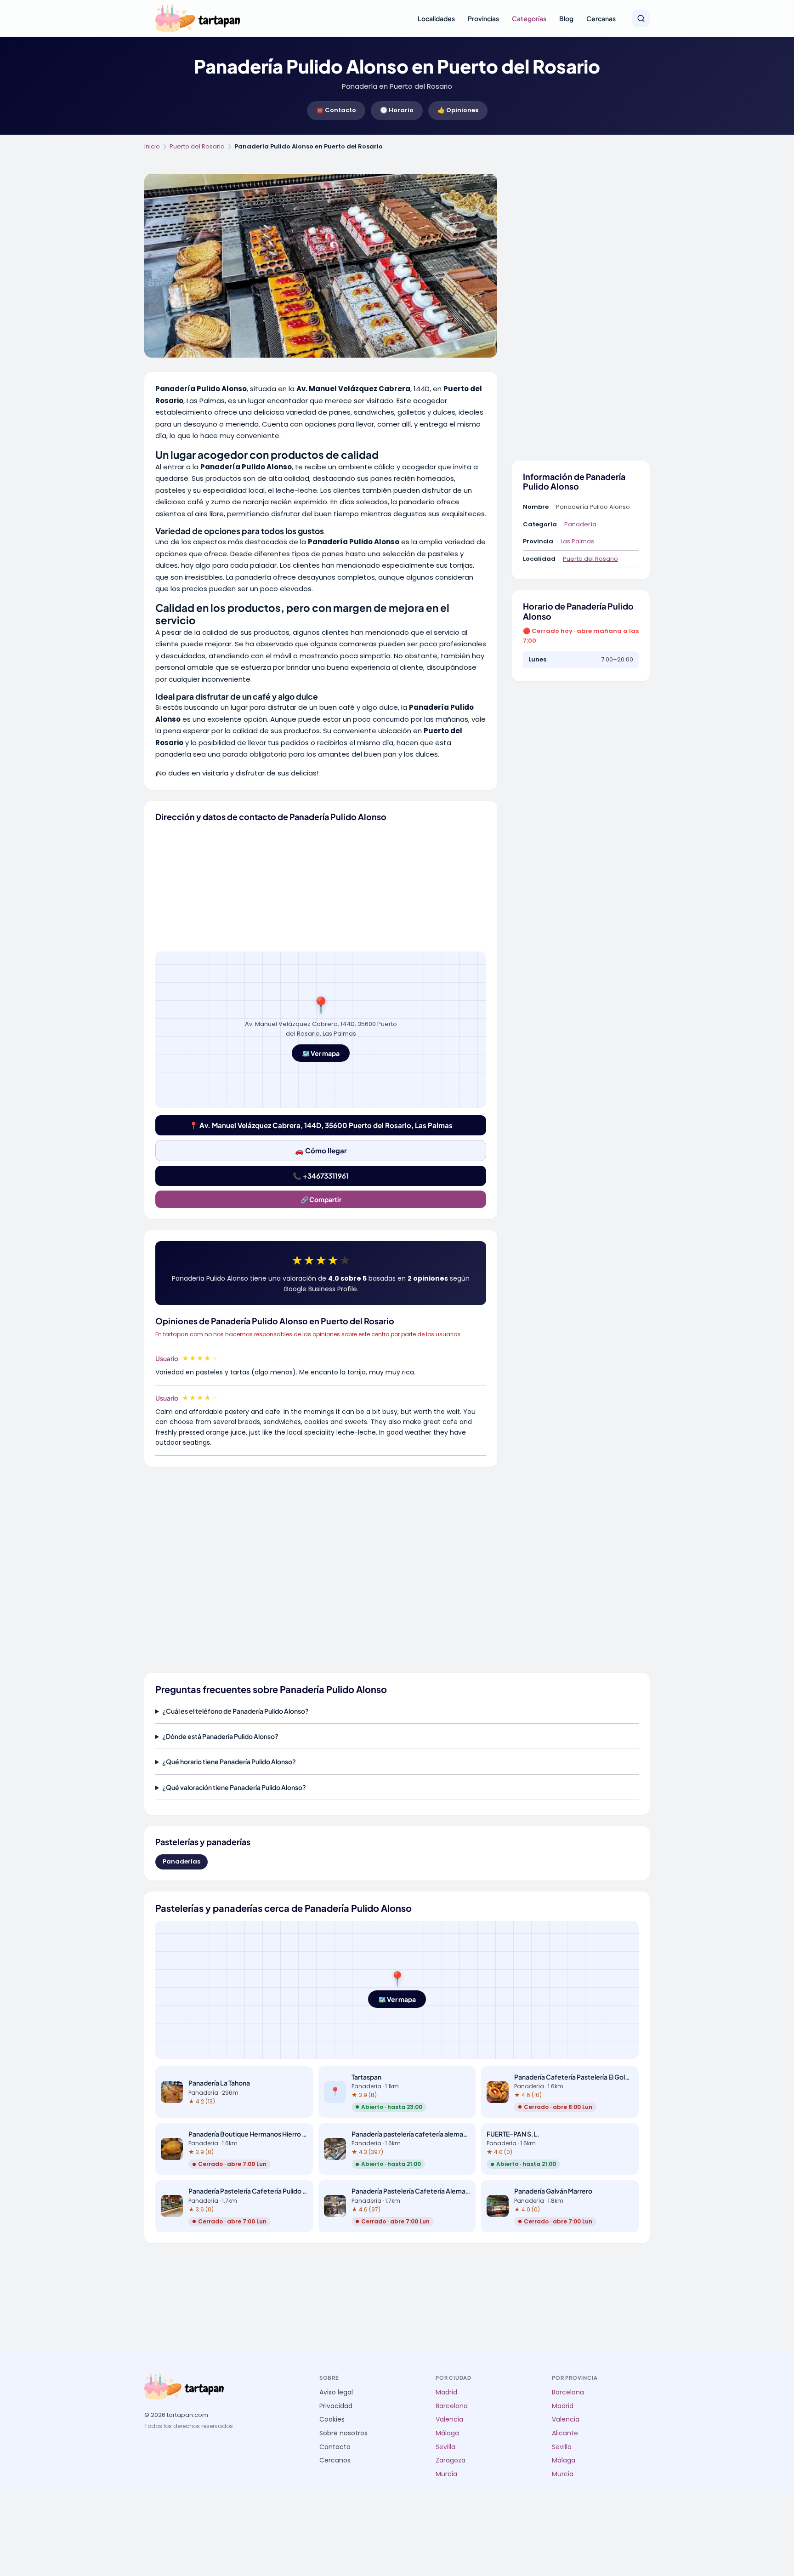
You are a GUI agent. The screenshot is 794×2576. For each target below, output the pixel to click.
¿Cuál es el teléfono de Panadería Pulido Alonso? (235, 1711)
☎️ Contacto (336, 110)
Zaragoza (451, 2460)
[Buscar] (641, 18)
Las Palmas (577, 541)
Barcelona (452, 2406)
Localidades (436, 18)
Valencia (449, 2419)
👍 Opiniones (458, 110)
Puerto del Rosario (197, 146)
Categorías (529, 18)
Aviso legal (336, 2392)
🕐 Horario (397, 110)
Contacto (335, 2447)
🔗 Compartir (321, 1199)
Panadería (580, 524)
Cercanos (335, 2460)
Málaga (447, 2433)
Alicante (565, 2433)
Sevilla (445, 2447)
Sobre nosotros (343, 2433)
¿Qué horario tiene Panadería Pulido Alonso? (229, 1761)
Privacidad (336, 2406)
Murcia (446, 2474)
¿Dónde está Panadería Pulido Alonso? (220, 1736)
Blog (566, 18)
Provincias (483, 18)
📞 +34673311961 (321, 1176)
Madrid (446, 2392)
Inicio (152, 146)
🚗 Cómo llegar (321, 1150)
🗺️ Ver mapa (321, 1053)
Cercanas (601, 18)
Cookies (332, 2419)
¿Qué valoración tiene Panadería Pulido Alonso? (234, 1787)
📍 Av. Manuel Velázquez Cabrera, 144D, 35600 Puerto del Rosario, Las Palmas (321, 1125)
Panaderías (181, 1861)
